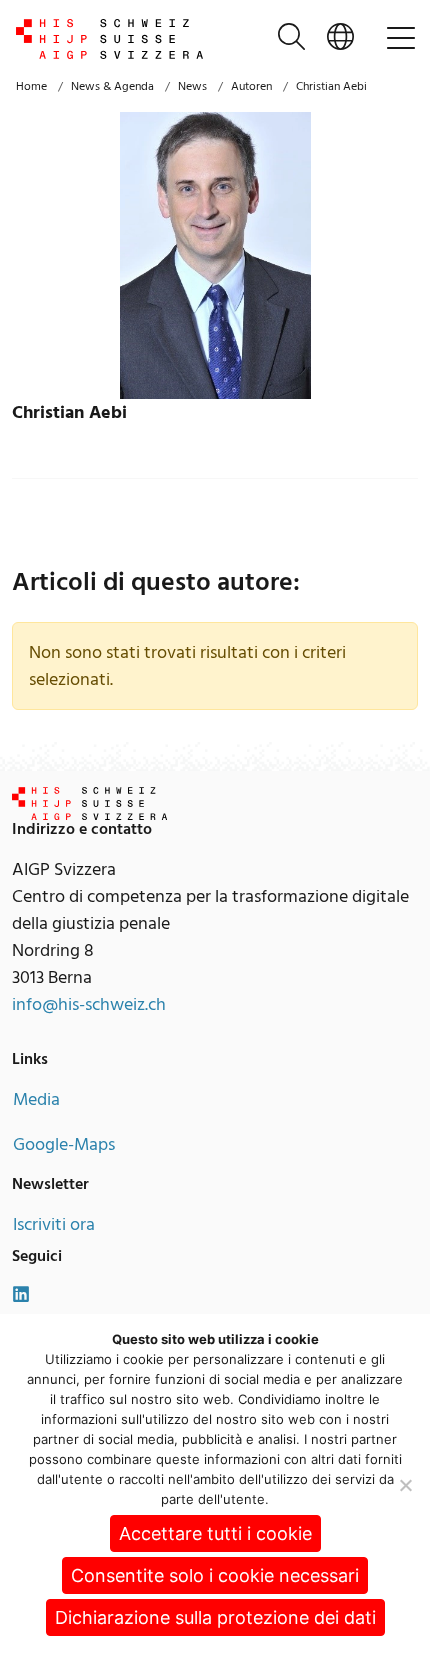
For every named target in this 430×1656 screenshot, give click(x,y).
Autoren (251, 86)
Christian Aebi (331, 86)
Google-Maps (64, 1144)
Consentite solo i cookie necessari (215, 1575)
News (192, 86)
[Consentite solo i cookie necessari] (405, 1485)
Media (36, 1099)
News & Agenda (112, 86)
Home (31, 86)
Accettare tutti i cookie (215, 1533)
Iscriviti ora (54, 1224)
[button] (340, 39)
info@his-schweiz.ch (89, 1004)
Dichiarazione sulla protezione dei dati (215, 1617)
